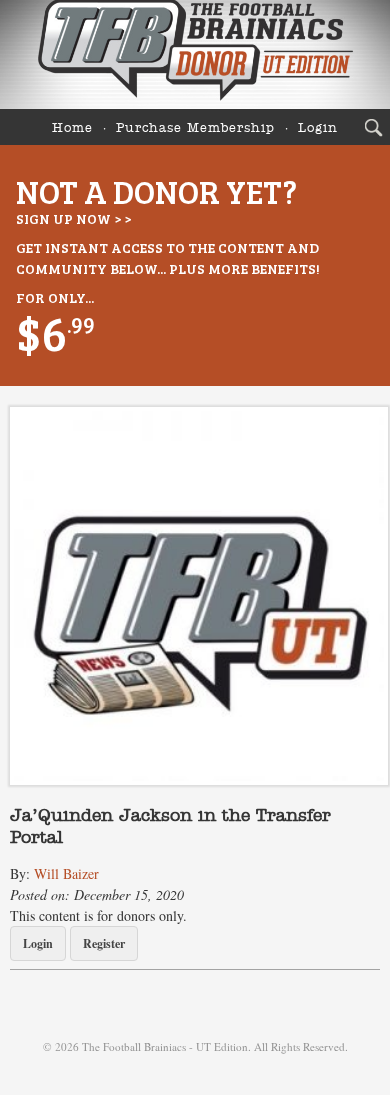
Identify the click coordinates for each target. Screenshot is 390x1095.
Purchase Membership (195, 128)
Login (318, 128)
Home (72, 128)
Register (104, 943)
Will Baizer (66, 873)
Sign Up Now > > (73, 218)
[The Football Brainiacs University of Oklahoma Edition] (195, 54)
